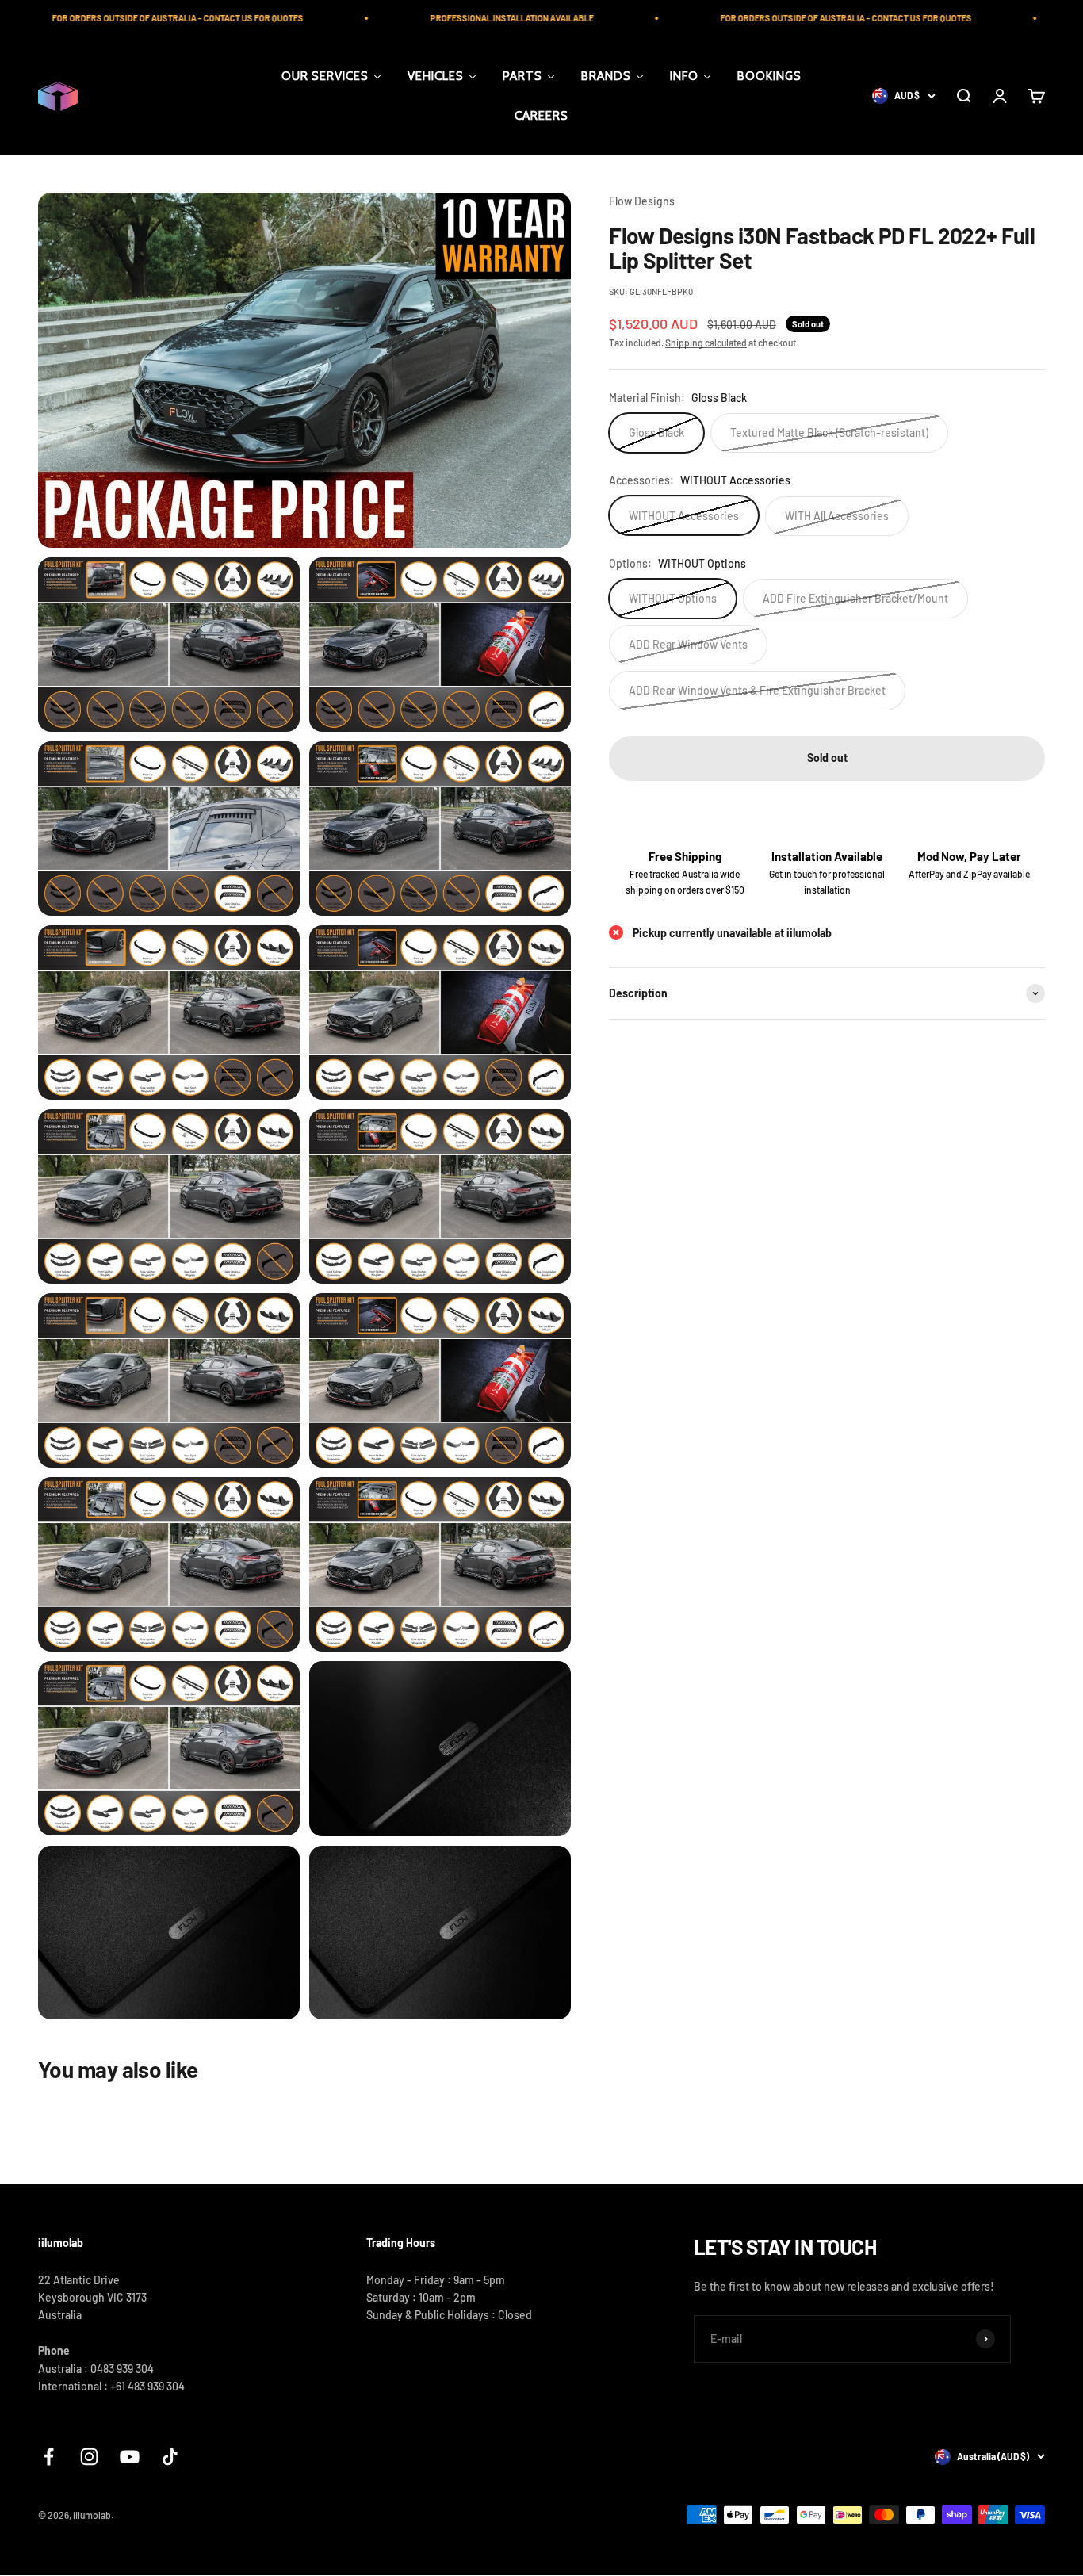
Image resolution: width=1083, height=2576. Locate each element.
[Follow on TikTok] (170, 2457)
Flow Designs (642, 201)
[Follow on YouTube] (130, 2457)
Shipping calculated (706, 342)
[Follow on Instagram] (89, 2457)
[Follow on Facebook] (49, 2457)
